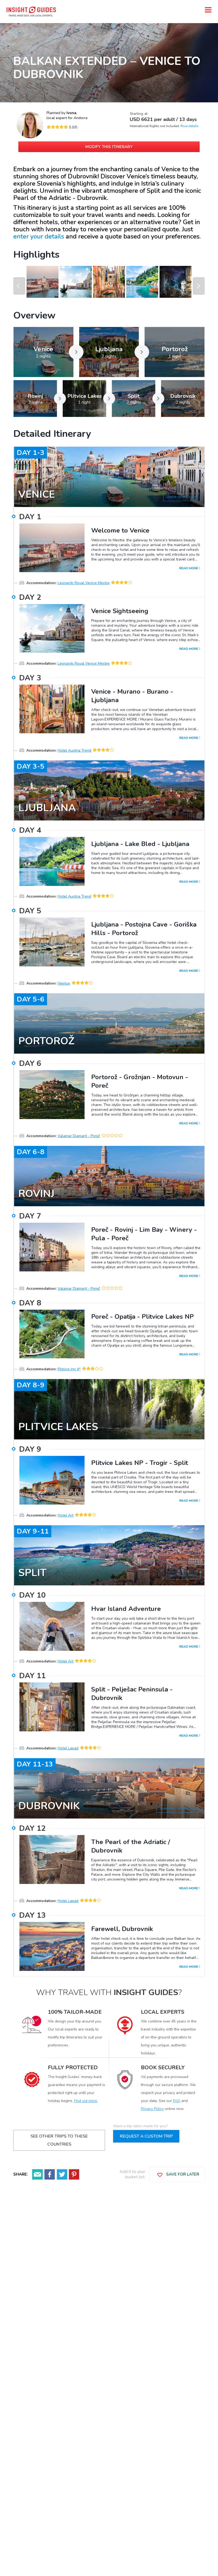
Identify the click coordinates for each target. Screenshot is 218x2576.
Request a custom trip (146, 2136)
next (199, 286)
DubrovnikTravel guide (178, 1809)
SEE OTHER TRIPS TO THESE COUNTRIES (59, 2140)
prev (19, 286)
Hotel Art (66, 1515)
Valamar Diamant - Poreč (79, 1136)
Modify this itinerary (109, 147)
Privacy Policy (152, 2109)
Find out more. (86, 2101)
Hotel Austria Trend (74, 750)
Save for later (182, 2174)
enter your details (39, 236)
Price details (190, 126)
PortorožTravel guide (179, 1044)
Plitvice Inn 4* (69, 1369)
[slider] (57, 127)
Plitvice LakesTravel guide (176, 1430)
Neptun (64, 983)
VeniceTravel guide (182, 497)
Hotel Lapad (68, 1748)
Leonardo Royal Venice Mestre (84, 583)
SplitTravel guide (183, 1576)
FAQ (177, 2101)
